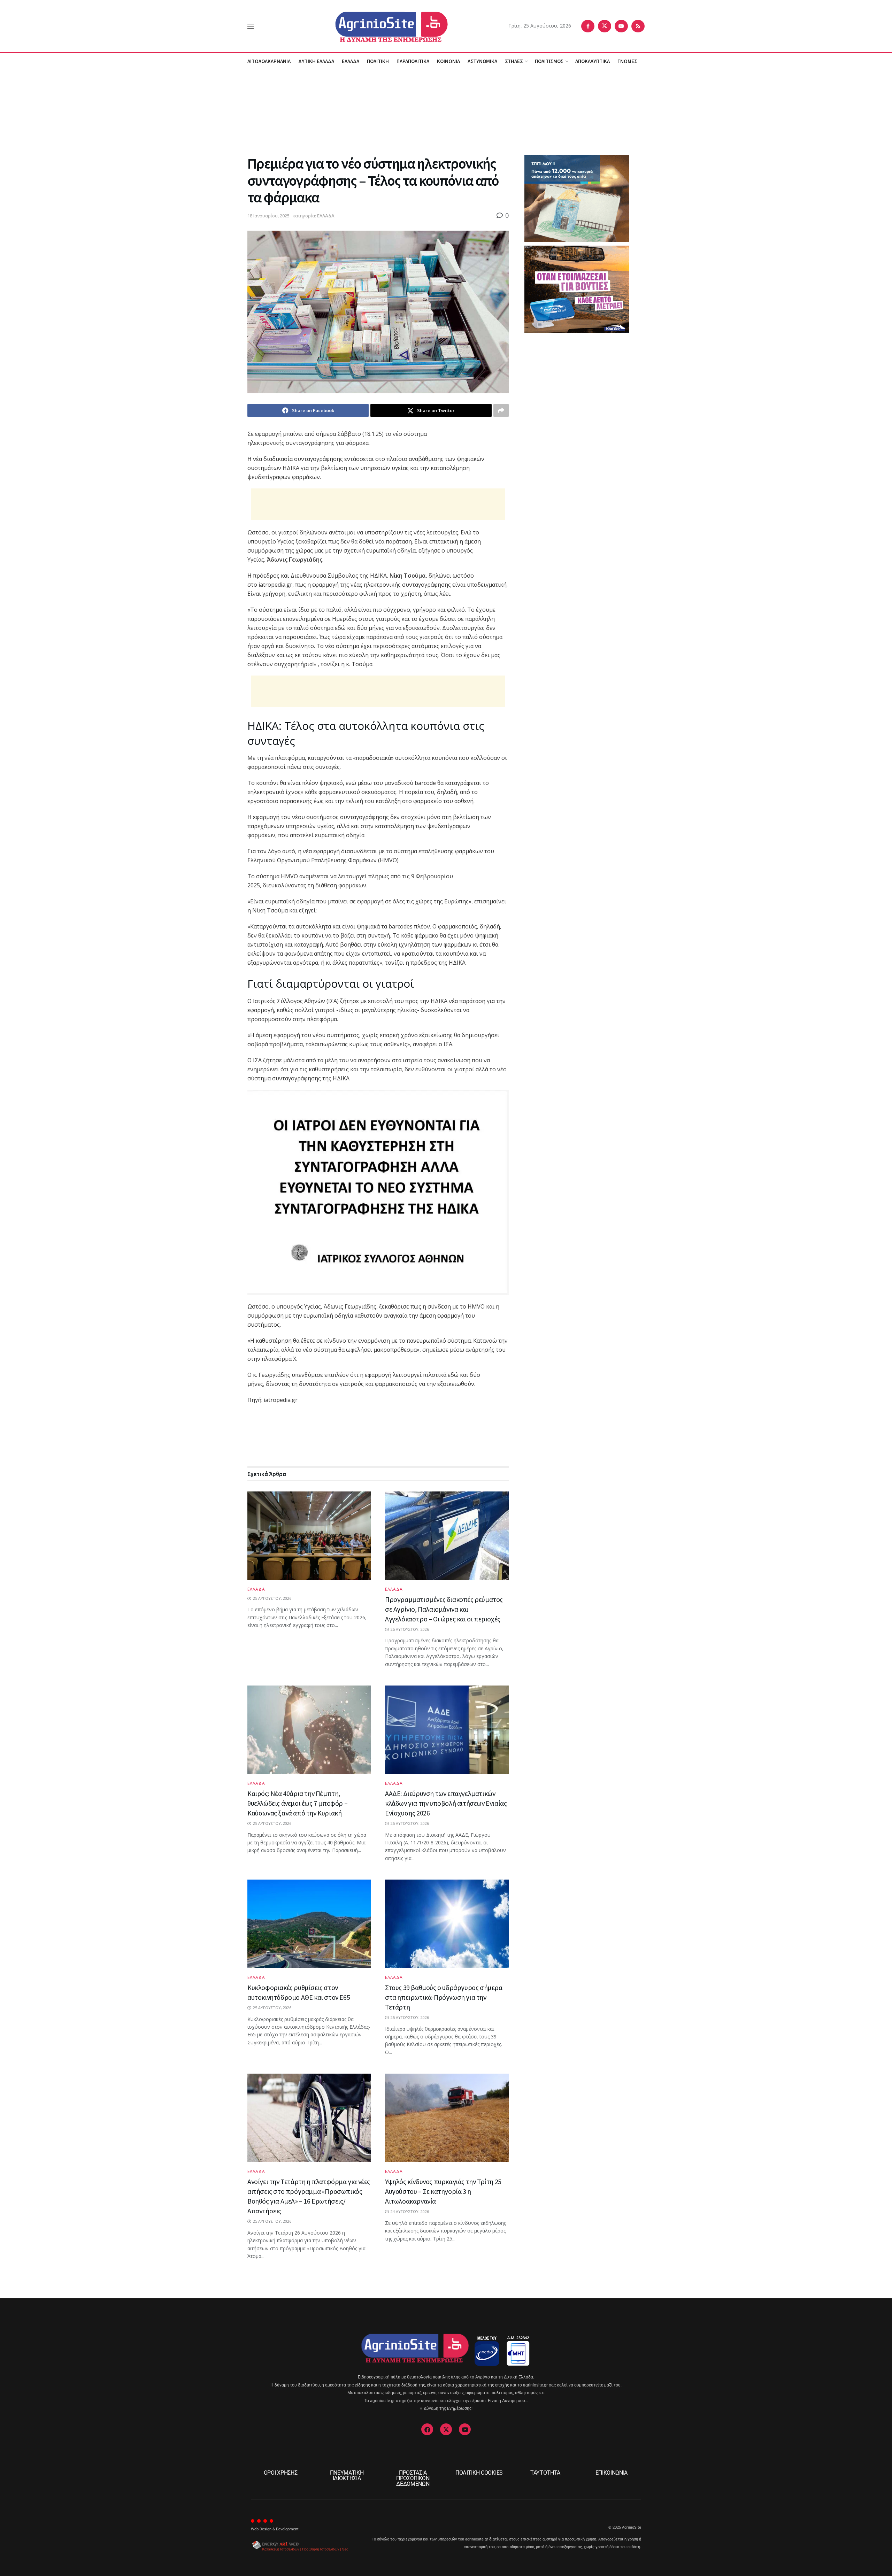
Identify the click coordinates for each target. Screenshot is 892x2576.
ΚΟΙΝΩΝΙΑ (448, 61)
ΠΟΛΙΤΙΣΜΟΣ (549, 61)
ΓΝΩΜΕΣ (627, 61)
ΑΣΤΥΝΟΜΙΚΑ (482, 61)
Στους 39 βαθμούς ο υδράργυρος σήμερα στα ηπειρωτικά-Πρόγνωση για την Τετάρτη (444, 1997)
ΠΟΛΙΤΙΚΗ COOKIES (479, 2473)
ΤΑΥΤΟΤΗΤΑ (545, 2473)
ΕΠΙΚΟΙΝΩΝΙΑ (612, 2473)
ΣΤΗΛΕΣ (514, 61)
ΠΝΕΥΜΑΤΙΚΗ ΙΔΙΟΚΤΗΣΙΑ (347, 2475)
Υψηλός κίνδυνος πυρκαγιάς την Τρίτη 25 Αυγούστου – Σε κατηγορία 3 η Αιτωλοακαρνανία (443, 2191)
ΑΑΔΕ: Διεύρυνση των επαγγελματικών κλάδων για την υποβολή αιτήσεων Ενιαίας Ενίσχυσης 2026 (446, 1803)
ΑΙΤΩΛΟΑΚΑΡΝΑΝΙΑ (269, 61)
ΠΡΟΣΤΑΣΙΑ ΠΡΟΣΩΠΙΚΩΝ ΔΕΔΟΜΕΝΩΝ (413, 2478)
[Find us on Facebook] (588, 26)
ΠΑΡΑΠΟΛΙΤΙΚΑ (413, 61)
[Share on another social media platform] (501, 410)
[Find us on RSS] (638, 26)
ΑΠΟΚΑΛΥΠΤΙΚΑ (593, 61)
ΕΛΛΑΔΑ (351, 61)
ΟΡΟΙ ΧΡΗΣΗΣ (280, 2473)
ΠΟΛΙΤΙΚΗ (378, 61)
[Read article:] (309, 1536)
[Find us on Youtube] (621, 26)
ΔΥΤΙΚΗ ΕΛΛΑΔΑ (316, 61)
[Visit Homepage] (381, 26)
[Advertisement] (446, 111)
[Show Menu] (251, 26)
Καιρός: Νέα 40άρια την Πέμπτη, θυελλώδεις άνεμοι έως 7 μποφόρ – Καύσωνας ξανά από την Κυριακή (297, 1803)
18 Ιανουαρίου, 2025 (268, 216)
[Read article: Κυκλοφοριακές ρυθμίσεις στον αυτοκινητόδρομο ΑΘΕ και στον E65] (309, 1924)
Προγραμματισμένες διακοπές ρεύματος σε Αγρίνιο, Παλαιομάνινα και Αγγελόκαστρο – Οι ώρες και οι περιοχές (444, 1609)
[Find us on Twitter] (605, 26)
